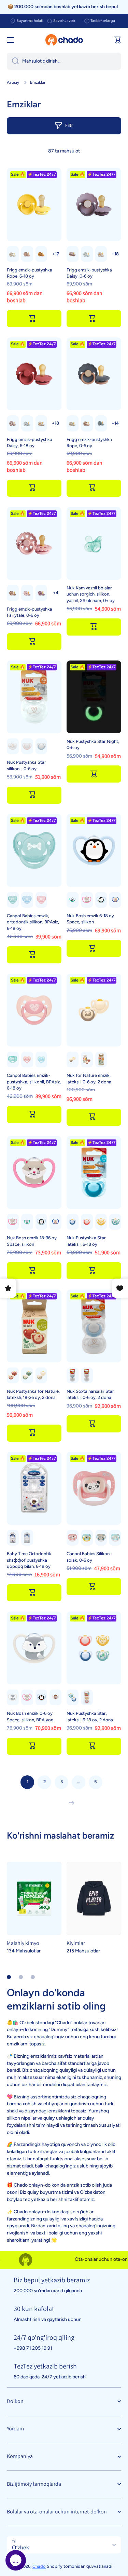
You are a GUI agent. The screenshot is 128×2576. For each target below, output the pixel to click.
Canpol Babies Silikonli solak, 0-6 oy (89, 1557)
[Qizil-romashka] (87, 1697)
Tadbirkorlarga (103, 21)
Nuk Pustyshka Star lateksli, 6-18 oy (86, 1241)
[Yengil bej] (101, 254)
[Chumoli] (27, 1538)
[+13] (115, 423)
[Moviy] (41, 746)
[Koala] (87, 1538)
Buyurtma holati (30, 21)
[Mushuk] (87, 900)
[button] (118, 40)
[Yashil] (13, 900)
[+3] (55, 593)
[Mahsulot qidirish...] (13, 61)
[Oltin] (41, 254)
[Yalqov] (101, 1538)
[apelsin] (101, 1222)
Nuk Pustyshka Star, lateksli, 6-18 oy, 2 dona (90, 1716)
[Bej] (73, 254)
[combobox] (64, 61)
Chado (39, 2566)
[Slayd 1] (9, 1977)
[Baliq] (13, 1538)
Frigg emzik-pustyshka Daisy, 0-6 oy (89, 273)
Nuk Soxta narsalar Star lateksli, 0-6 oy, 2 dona (90, 1394)
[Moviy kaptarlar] (73, 1697)
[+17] (115, 254)
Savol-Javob (64, 21)
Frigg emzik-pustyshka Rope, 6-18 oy (30, 273)
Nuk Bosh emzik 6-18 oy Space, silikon (90, 919)
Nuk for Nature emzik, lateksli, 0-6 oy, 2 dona (89, 1078)
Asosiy (13, 82)
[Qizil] (87, 1059)
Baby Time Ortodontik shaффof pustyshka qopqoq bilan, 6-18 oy (29, 1560)
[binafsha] (41, 593)
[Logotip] (64, 40)
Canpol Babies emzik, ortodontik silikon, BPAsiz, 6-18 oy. (33, 922)
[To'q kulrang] (101, 423)
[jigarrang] (13, 593)
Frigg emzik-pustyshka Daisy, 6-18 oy (30, 443)
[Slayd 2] (21, 1977)
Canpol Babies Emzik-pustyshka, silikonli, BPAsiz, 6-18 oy (34, 1082)
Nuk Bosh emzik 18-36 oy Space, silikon (32, 1241)
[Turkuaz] (115, 1222)
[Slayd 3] (33, 1977)
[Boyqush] (115, 900)
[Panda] (73, 900)
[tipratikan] (55, 1697)
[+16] (55, 254)
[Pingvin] (101, 900)
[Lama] (115, 1538)
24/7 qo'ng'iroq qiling (44, 2337)
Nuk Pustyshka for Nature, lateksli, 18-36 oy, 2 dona (33, 1394)
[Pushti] (27, 746)
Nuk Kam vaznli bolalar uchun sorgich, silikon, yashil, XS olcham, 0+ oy (91, 594)
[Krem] (13, 254)
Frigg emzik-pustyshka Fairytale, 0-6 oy (30, 612)
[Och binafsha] (27, 593)
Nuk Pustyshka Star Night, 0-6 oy (93, 744)
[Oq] (87, 254)
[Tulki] (13, 1697)
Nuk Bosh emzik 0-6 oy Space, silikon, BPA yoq (30, 1716)
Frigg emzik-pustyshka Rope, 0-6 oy (89, 443)
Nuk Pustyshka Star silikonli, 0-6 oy (26, 765)
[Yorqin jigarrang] (27, 254)
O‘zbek (20, 2547)
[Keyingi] (70, 1803)
